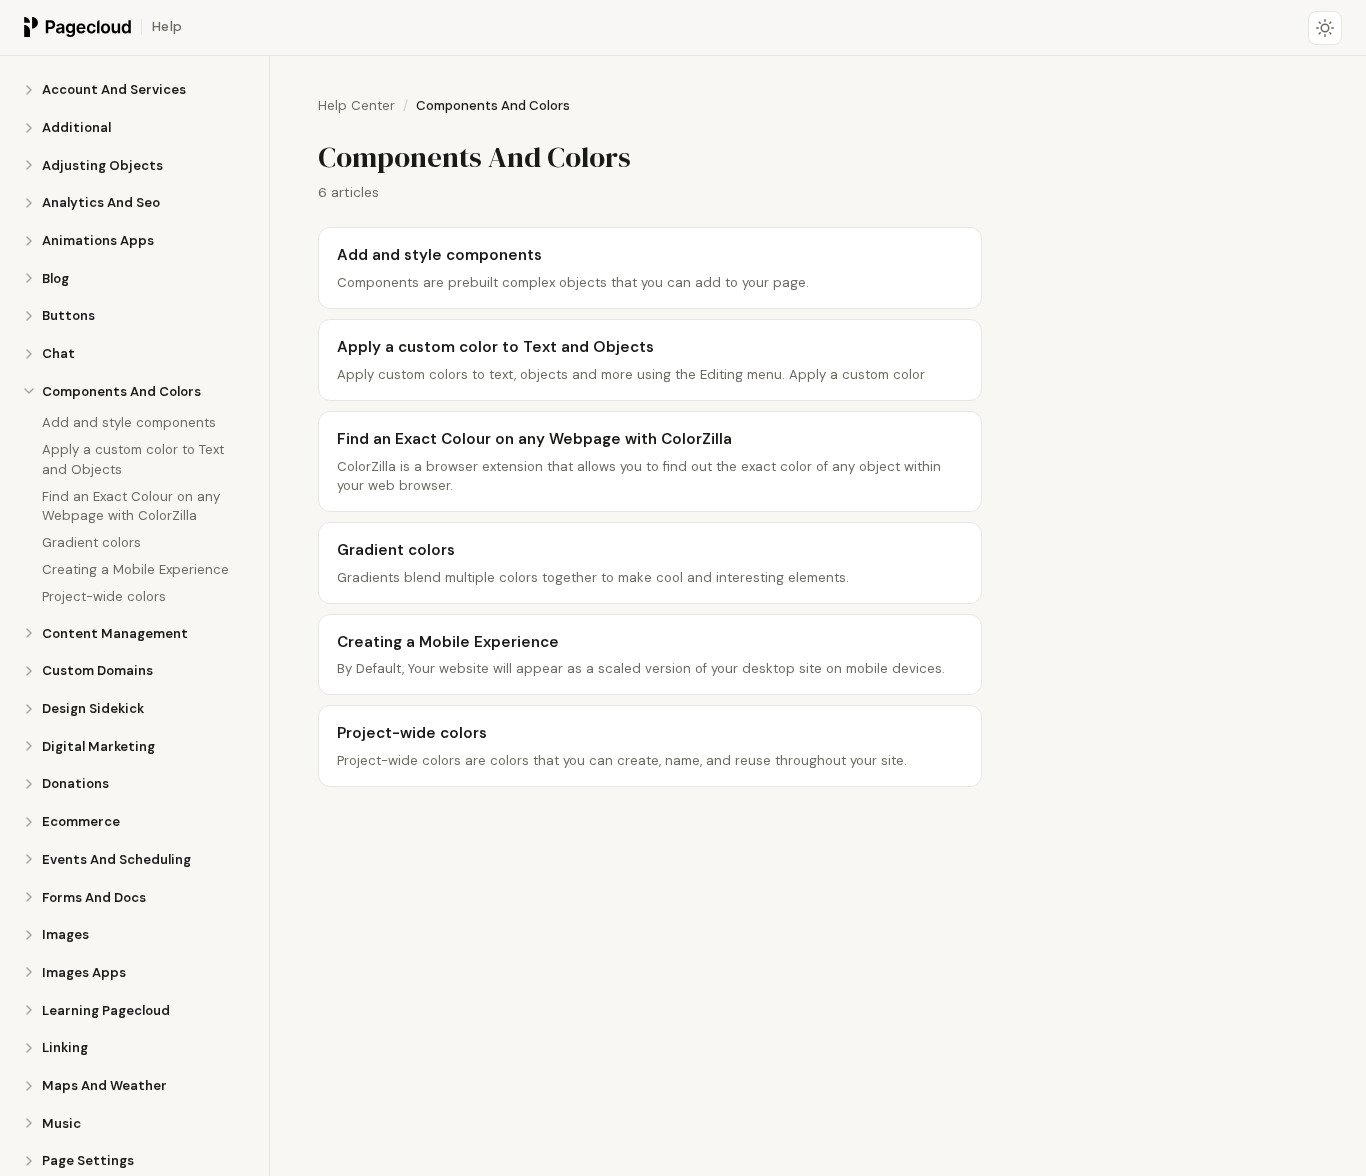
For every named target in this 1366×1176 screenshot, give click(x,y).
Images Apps (84, 972)
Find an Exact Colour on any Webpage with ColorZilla (131, 505)
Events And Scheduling (116, 859)
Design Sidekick (93, 708)
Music (61, 1122)
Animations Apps (98, 240)
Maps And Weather (104, 1085)
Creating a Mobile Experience (135, 568)
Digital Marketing (98, 746)
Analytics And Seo (101, 202)
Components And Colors (121, 391)
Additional (76, 127)
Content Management (115, 632)
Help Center (356, 105)
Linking (65, 1047)
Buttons (68, 315)
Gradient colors (91, 541)
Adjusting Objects (102, 164)
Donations (75, 783)
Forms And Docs (94, 896)
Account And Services (114, 89)
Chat (58, 353)
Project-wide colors (104, 595)
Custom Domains (97, 670)
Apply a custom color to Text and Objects (133, 459)
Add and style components (129, 422)
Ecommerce (81, 821)
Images (65, 934)
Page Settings (88, 1160)
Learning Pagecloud (106, 1009)
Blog (55, 277)
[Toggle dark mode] (1325, 28)
